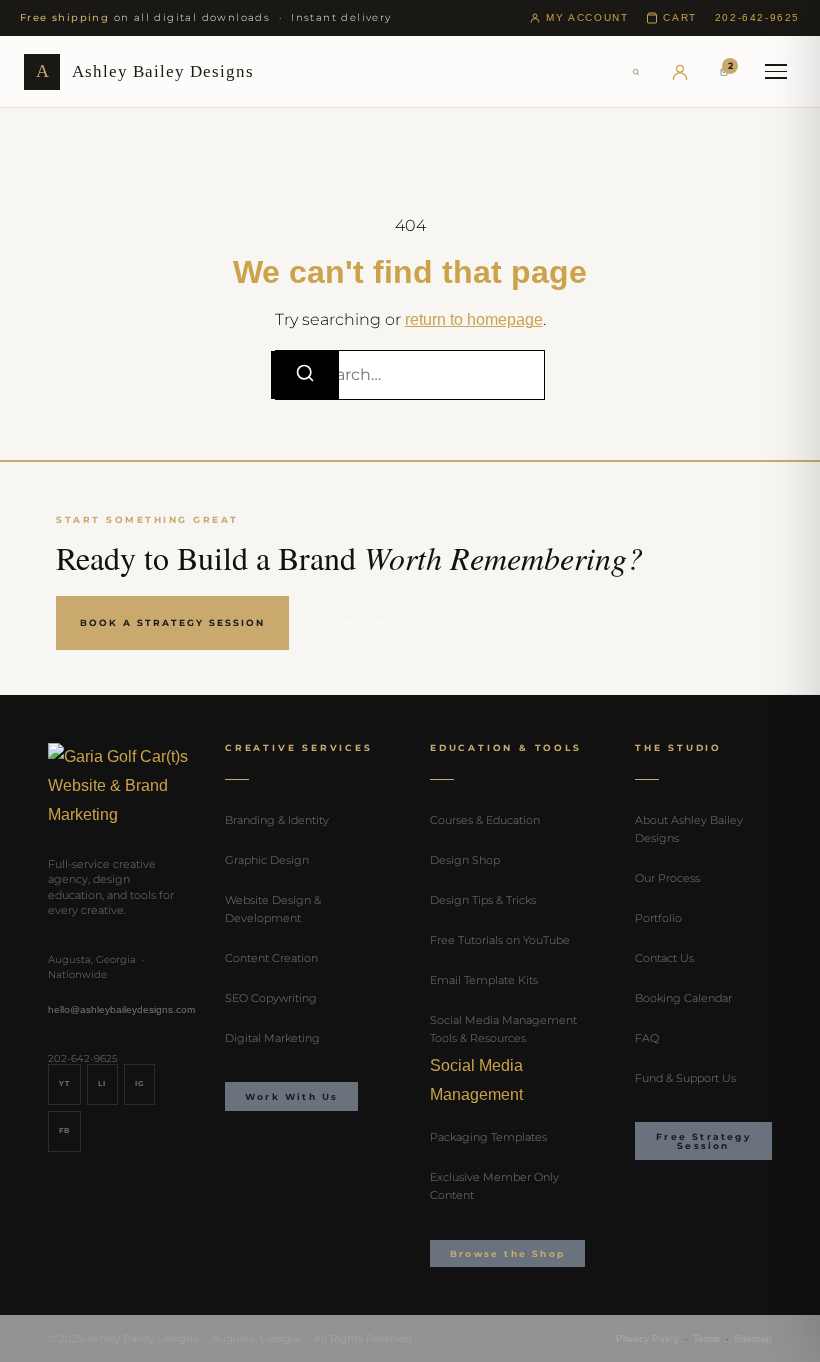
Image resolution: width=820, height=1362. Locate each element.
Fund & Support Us (685, 1078)
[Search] (636, 72)
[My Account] (680, 72)
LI (102, 1083)
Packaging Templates (488, 1137)
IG (139, 1083)
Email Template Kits (484, 980)
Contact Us (664, 958)
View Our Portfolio (398, 622)
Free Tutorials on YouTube (500, 940)
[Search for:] (410, 375)
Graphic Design (267, 860)
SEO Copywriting (271, 998)
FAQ (647, 1038)
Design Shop (465, 860)
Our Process (667, 878)
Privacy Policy (647, 1338)
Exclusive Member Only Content (494, 1186)
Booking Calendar (683, 998)
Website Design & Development (273, 909)
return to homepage (474, 319)
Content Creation (271, 958)
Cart (679, 17)
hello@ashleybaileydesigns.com (121, 1009)
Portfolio (658, 918)
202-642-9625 (757, 17)
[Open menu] (776, 72)
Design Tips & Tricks (483, 900)
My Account (587, 17)
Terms (706, 1338)
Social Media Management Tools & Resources (503, 1029)
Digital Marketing (272, 1038)
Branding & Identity (277, 820)
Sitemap (753, 1338)
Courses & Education (485, 820)
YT (64, 1083)
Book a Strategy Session (172, 622)
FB (64, 1130)
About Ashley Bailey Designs (689, 829)
